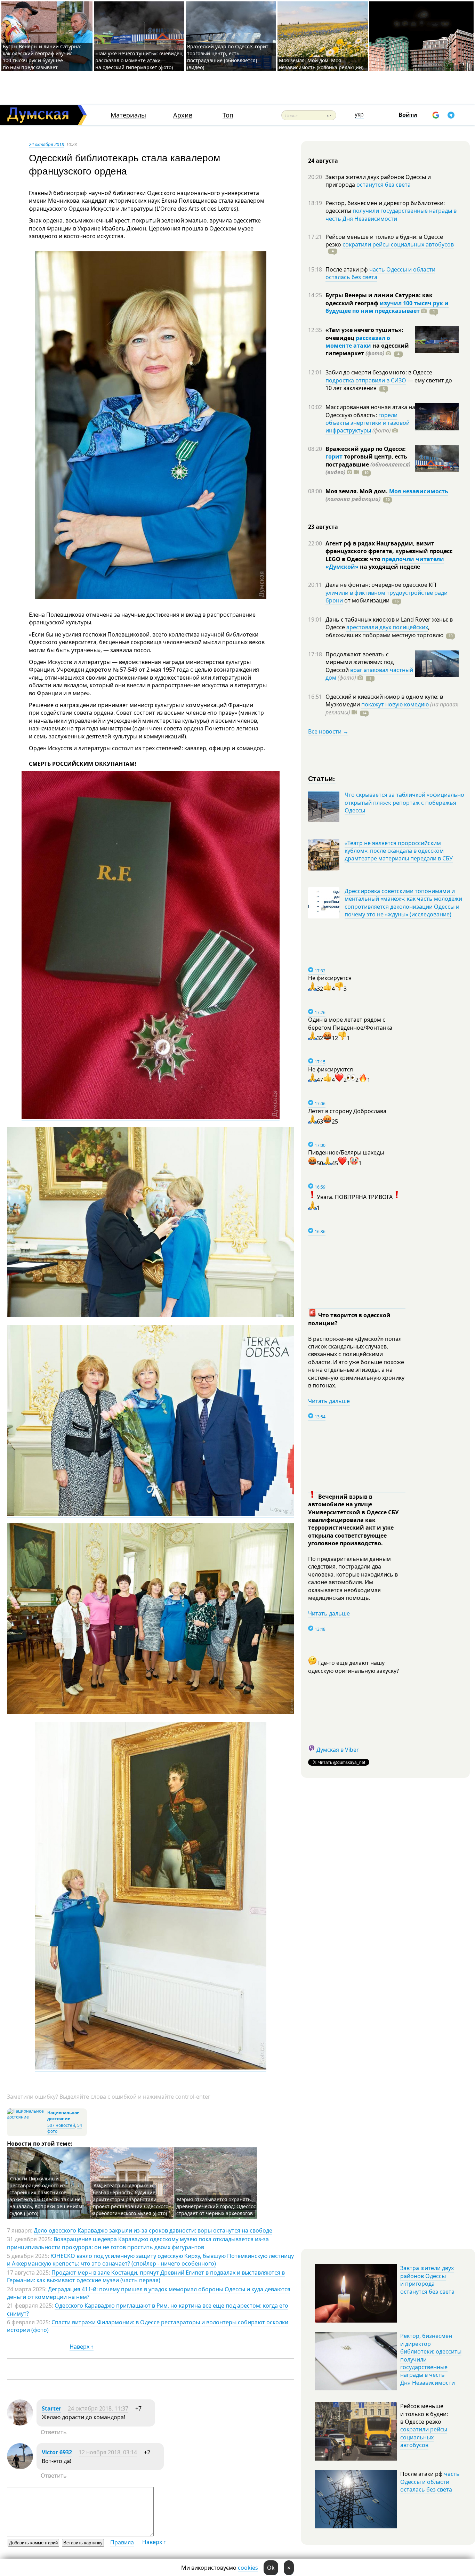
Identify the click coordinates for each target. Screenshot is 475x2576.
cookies (248, 2568)
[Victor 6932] (20, 2467)
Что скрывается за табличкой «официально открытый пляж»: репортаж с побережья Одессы (404, 803)
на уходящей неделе (389, 567)
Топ (228, 115)
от (366, 600)
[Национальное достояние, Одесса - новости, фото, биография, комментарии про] (26, 2117)
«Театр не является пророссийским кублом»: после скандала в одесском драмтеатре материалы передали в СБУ (399, 851)
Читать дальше (329, 1401)
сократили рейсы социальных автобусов (398, 244)
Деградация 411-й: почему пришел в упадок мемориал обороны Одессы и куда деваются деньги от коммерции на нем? (149, 2293)
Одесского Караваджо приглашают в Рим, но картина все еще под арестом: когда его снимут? (148, 2309)
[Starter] (20, 2423)
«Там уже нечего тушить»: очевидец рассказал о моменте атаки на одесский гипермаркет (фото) (139, 60)
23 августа (323, 527)
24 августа (323, 161)
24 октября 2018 (46, 144)
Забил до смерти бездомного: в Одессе (379, 372)
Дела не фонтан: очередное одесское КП (381, 585)
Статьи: (322, 778)
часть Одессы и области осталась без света (380, 273)
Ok (271, 2568)
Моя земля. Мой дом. (357, 491)
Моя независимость (419, 491)
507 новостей (61, 2125)
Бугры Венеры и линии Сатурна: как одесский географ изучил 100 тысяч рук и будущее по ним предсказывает (42, 57)
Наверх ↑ (82, 2347)
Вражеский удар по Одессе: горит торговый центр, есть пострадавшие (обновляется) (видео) (228, 57)
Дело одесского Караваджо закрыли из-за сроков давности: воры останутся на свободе (153, 2230)
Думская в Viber (338, 1750)
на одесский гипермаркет (367, 349)
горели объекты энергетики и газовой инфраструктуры (368, 423)
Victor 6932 (57, 2452)
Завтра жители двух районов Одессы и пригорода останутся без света (427, 2280)
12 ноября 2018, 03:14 (108, 2452)
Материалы (128, 115)
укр (359, 114)
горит (334, 456)
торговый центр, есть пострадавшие (368, 464)
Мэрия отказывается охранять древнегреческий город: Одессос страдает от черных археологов (216, 2206)
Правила (122, 2542)
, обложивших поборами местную (384, 631)
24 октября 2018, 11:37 (98, 2408)
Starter (51, 2408)
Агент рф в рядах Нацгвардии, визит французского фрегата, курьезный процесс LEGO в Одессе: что (389, 551)
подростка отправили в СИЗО (366, 380)
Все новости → (328, 731)
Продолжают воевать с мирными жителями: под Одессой (360, 662)
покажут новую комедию (395, 704)
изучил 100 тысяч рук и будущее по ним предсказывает (387, 307)
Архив (183, 115)
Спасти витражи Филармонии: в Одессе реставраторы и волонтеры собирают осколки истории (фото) (148, 2326)
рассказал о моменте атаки (358, 342)
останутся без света (384, 185)
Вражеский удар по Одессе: (366, 449)
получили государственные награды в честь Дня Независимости (391, 214)
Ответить (54, 2432)
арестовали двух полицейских (387, 627)
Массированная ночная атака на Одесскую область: (370, 411)
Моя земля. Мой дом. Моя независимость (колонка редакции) (321, 64)
